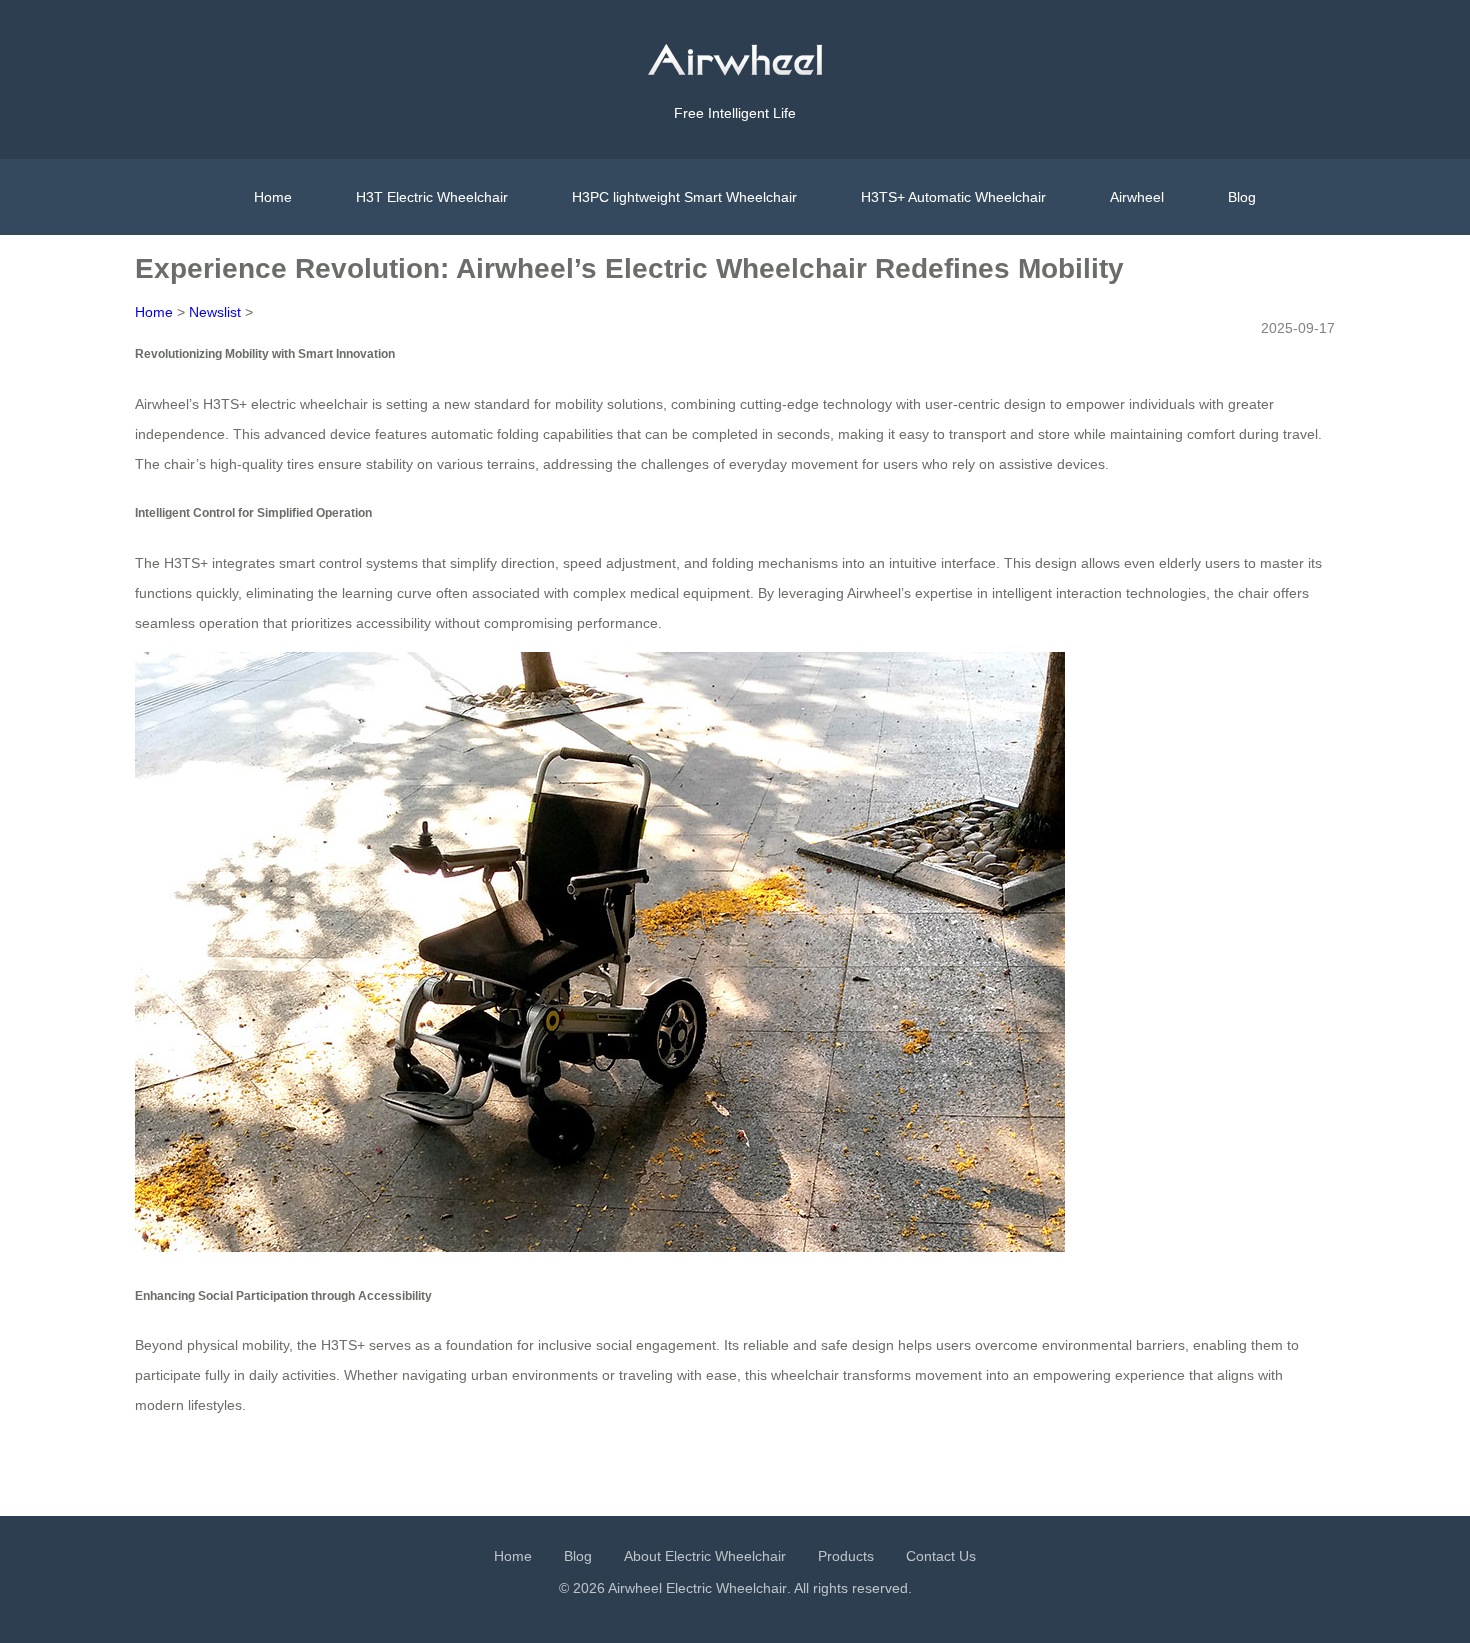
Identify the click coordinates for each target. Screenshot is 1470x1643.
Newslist (215, 312)
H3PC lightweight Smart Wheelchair (684, 197)
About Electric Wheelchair (705, 1556)
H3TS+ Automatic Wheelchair (953, 197)
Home (273, 197)
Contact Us (941, 1556)
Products (846, 1556)
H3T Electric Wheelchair (432, 197)
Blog (1242, 197)
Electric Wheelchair (726, 1588)
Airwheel (1137, 197)
